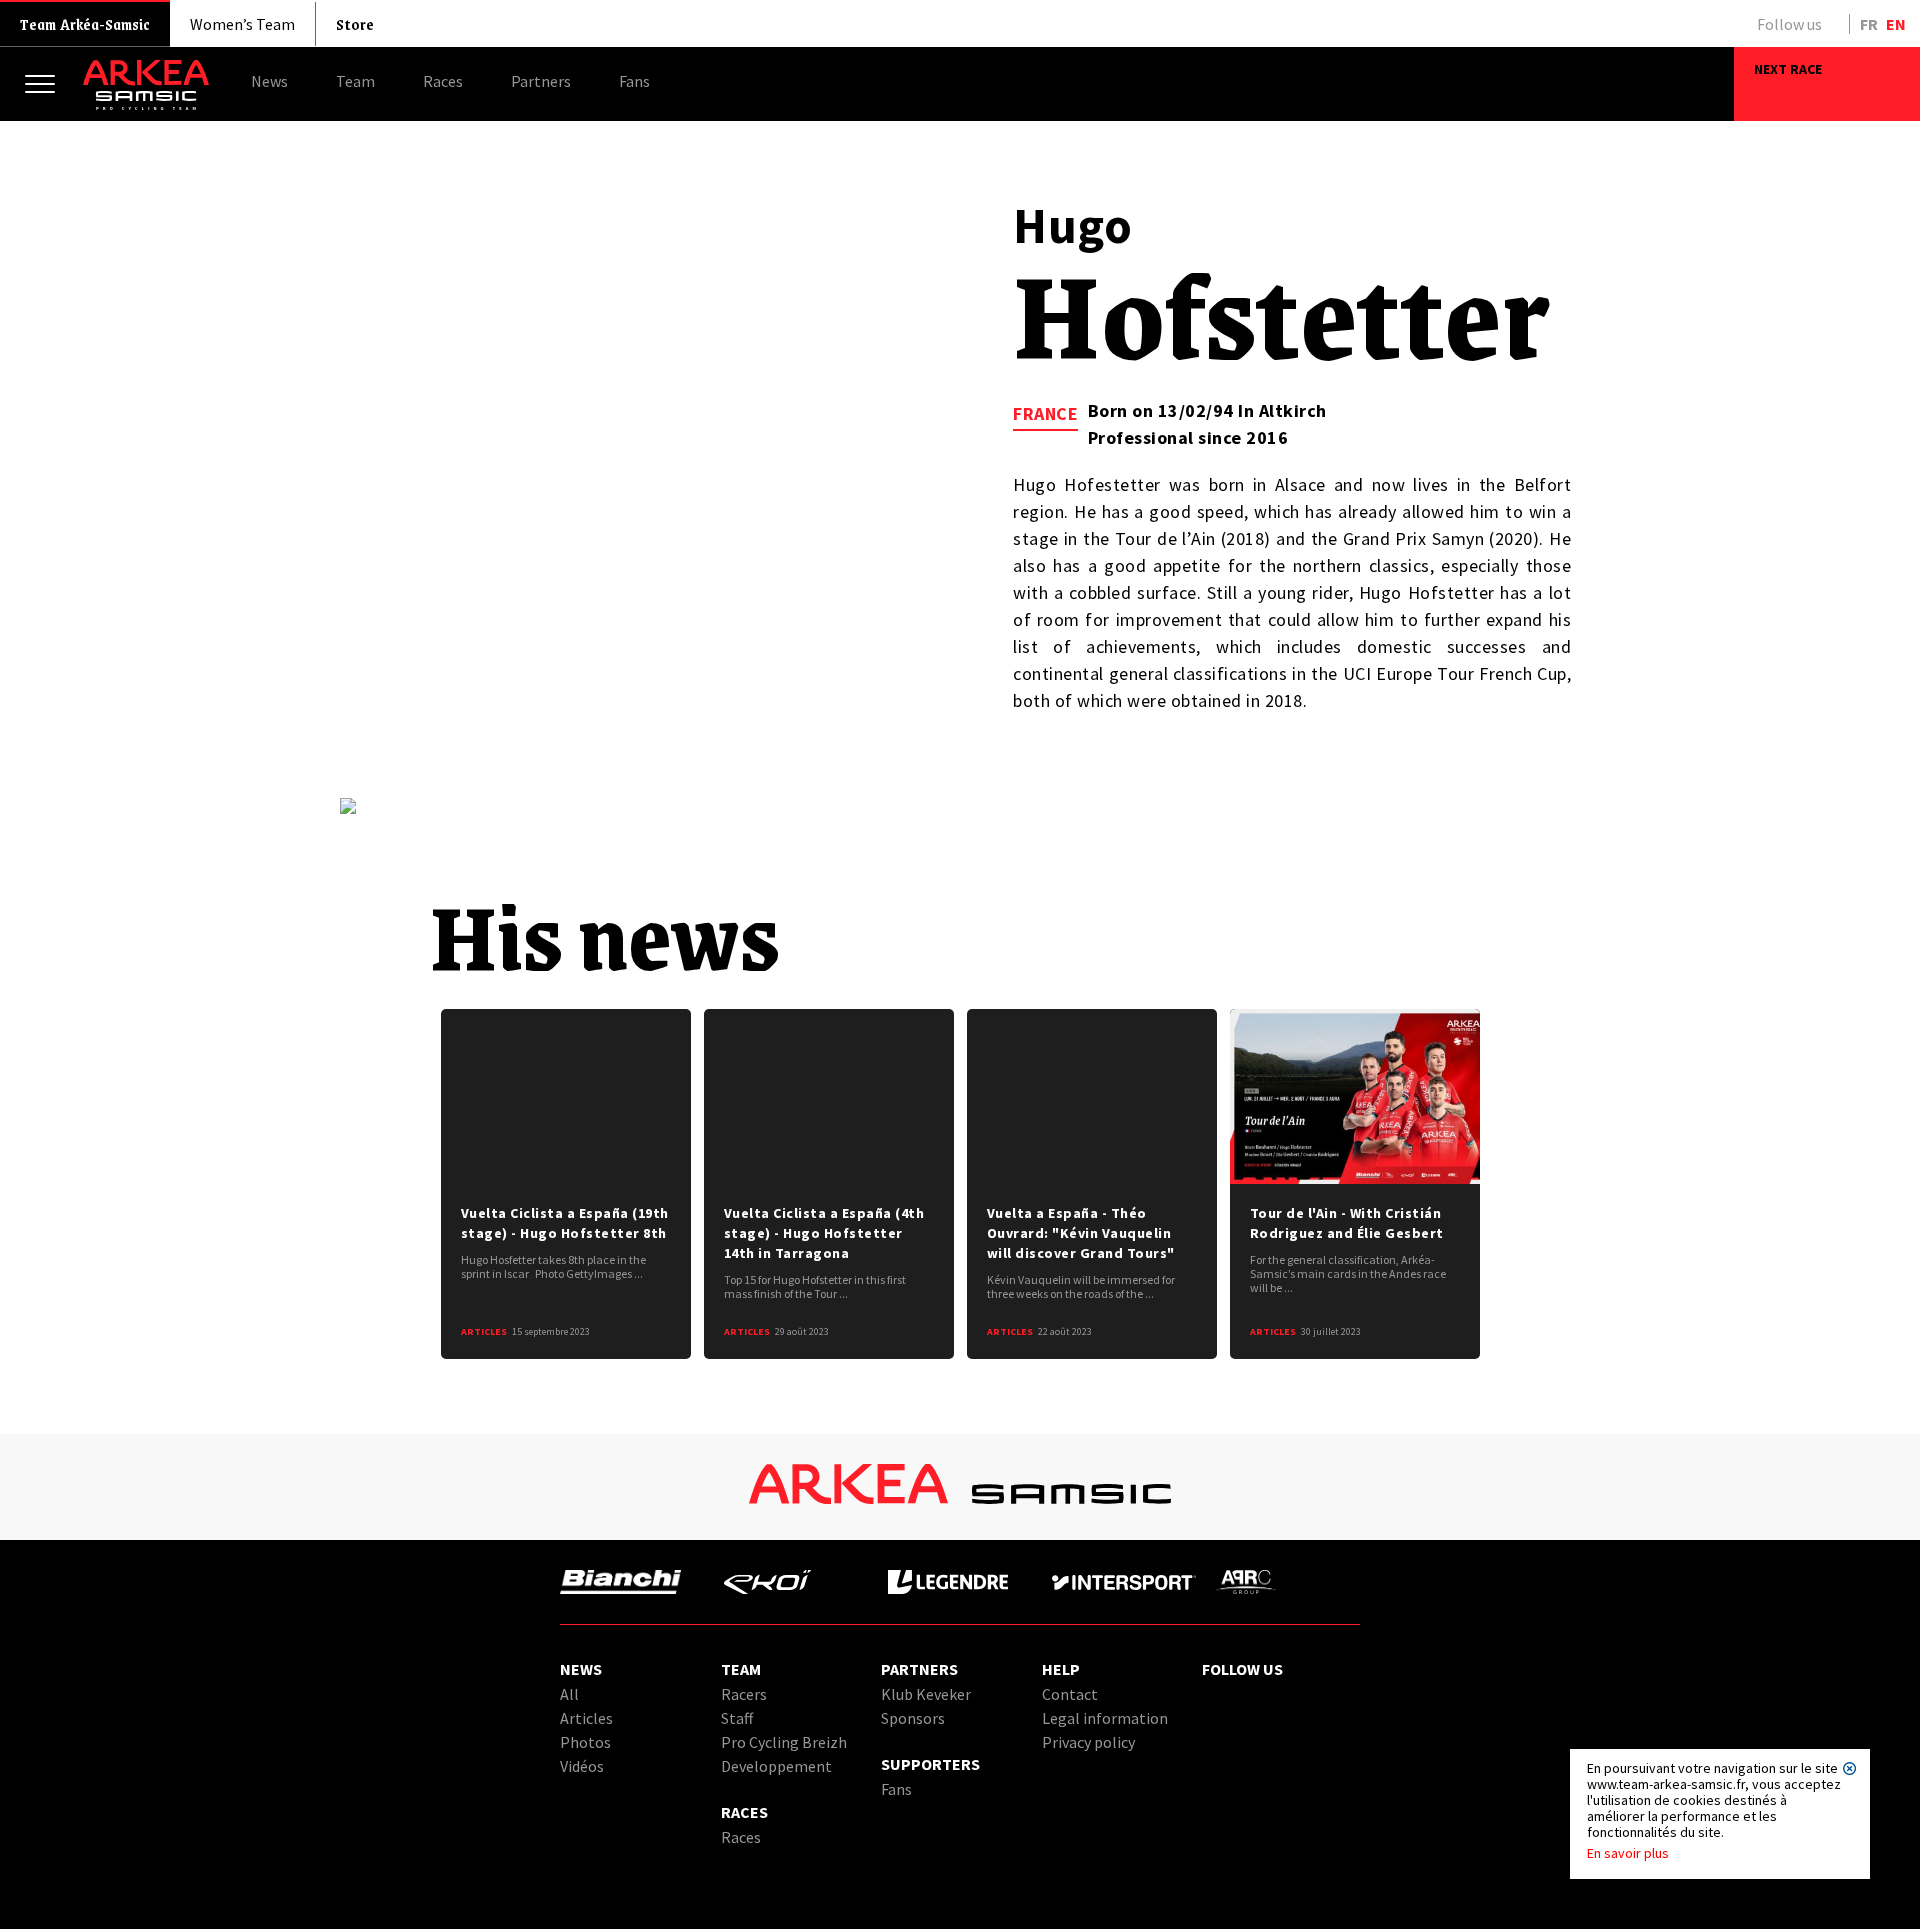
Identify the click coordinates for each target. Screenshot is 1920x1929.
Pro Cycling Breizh (784, 1742)
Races (741, 1837)
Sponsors (913, 1718)
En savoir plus (1628, 1853)
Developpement (776, 1766)
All (569, 1694)
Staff (737, 1718)
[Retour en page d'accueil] (146, 105)
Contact (1070, 1694)
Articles (586, 1718)
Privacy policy (1088, 1742)
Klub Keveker (926, 1694)
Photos (585, 1742)
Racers (744, 1694)
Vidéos (582, 1766)
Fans (896, 1789)
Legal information (1105, 1718)
